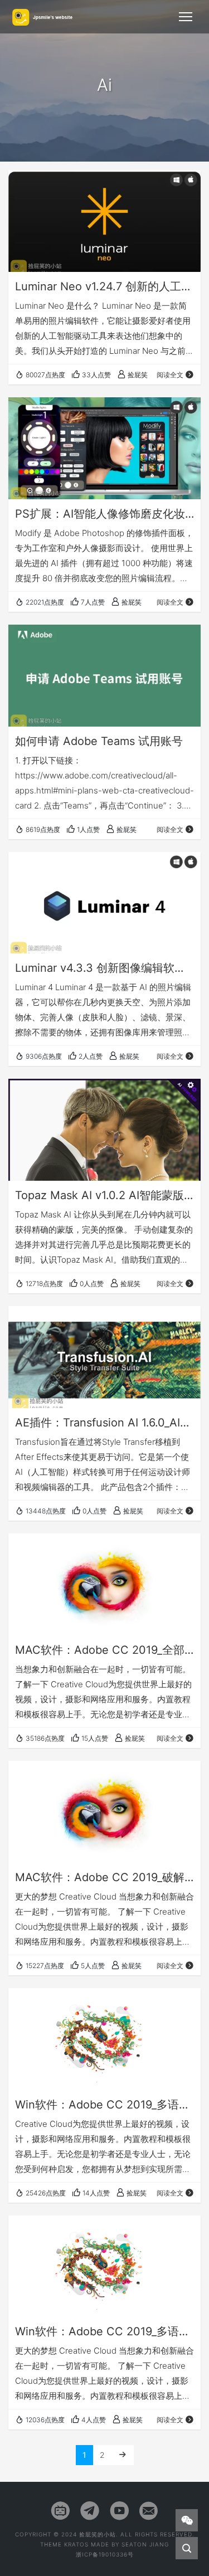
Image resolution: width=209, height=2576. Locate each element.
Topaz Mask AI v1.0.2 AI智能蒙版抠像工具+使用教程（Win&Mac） (104, 1195)
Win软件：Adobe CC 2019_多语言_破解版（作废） (104, 2331)
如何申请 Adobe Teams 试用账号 (99, 741)
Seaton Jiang (145, 2544)
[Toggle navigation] (186, 17)
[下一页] (123, 2455)
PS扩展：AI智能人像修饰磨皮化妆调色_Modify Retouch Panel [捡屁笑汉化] (104, 514)
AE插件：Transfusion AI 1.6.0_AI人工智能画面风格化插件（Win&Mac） (104, 1423)
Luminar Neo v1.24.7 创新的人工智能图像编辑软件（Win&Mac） (104, 286)
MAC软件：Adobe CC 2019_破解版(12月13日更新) (104, 1877)
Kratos (76, 2544)
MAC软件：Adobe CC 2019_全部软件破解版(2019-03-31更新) (104, 1650)
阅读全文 (170, 375)
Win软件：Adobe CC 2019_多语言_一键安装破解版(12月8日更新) (104, 2105)
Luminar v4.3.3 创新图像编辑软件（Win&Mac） (104, 968)
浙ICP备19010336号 (105, 2554)
